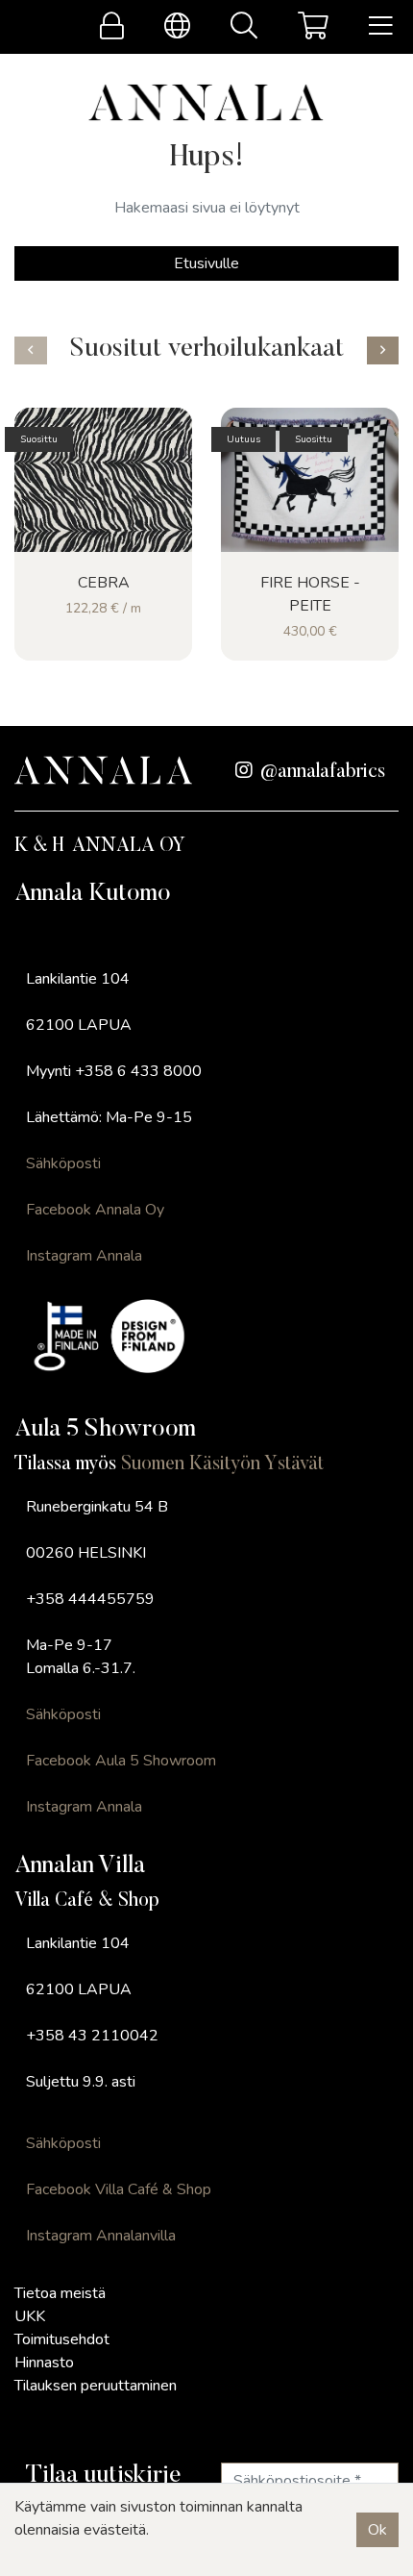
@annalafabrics (323, 772)
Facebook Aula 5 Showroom (121, 1761)
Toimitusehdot (62, 2339)
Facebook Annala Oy (95, 1210)
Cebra (104, 583)
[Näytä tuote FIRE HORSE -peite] (310, 480)
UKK (30, 2316)
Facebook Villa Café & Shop (119, 2189)
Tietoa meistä (60, 2293)
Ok (377, 2530)
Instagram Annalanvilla (101, 2236)
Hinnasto (44, 2363)
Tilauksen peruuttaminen (96, 2386)
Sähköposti (63, 1163)
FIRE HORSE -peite (310, 594)
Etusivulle (206, 263)
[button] (31, 350)
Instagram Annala (84, 1256)
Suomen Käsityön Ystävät (222, 1464)
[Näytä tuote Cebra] (103, 480)
